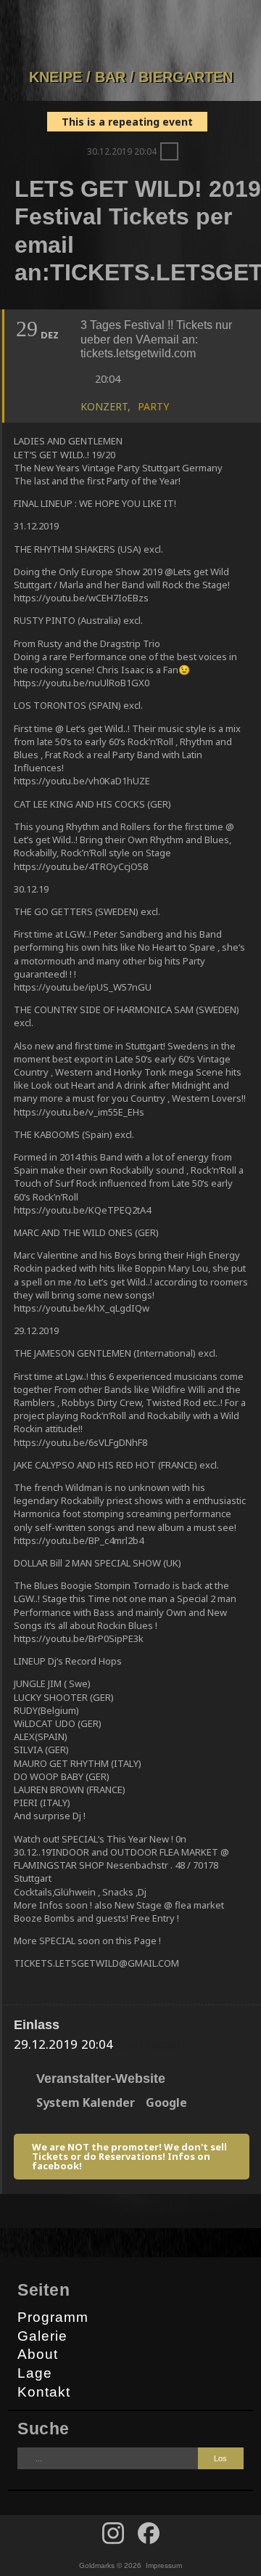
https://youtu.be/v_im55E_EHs (79, 1112)
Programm (53, 2317)
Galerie (42, 2336)
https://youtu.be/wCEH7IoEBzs (81, 598)
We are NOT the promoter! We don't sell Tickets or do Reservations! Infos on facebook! (129, 2156)
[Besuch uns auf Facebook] (113, 2533)
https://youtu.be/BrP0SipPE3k (79, 1638)
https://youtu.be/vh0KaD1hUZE (82, 781)
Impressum (164, 2565)
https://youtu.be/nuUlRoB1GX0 (82, 683)
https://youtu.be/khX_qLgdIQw (82, 1308)
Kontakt (44, 2392)
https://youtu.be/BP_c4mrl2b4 (79, 1540)
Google (166, 2102)
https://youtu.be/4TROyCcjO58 (81, 866)
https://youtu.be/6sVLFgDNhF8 (80, 1442)
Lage (35, 2373)
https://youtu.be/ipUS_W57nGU (83, 987)
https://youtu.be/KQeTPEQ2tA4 (82, 1210)
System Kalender (86, 2102)
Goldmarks (128, 34)
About (38, 2354)
